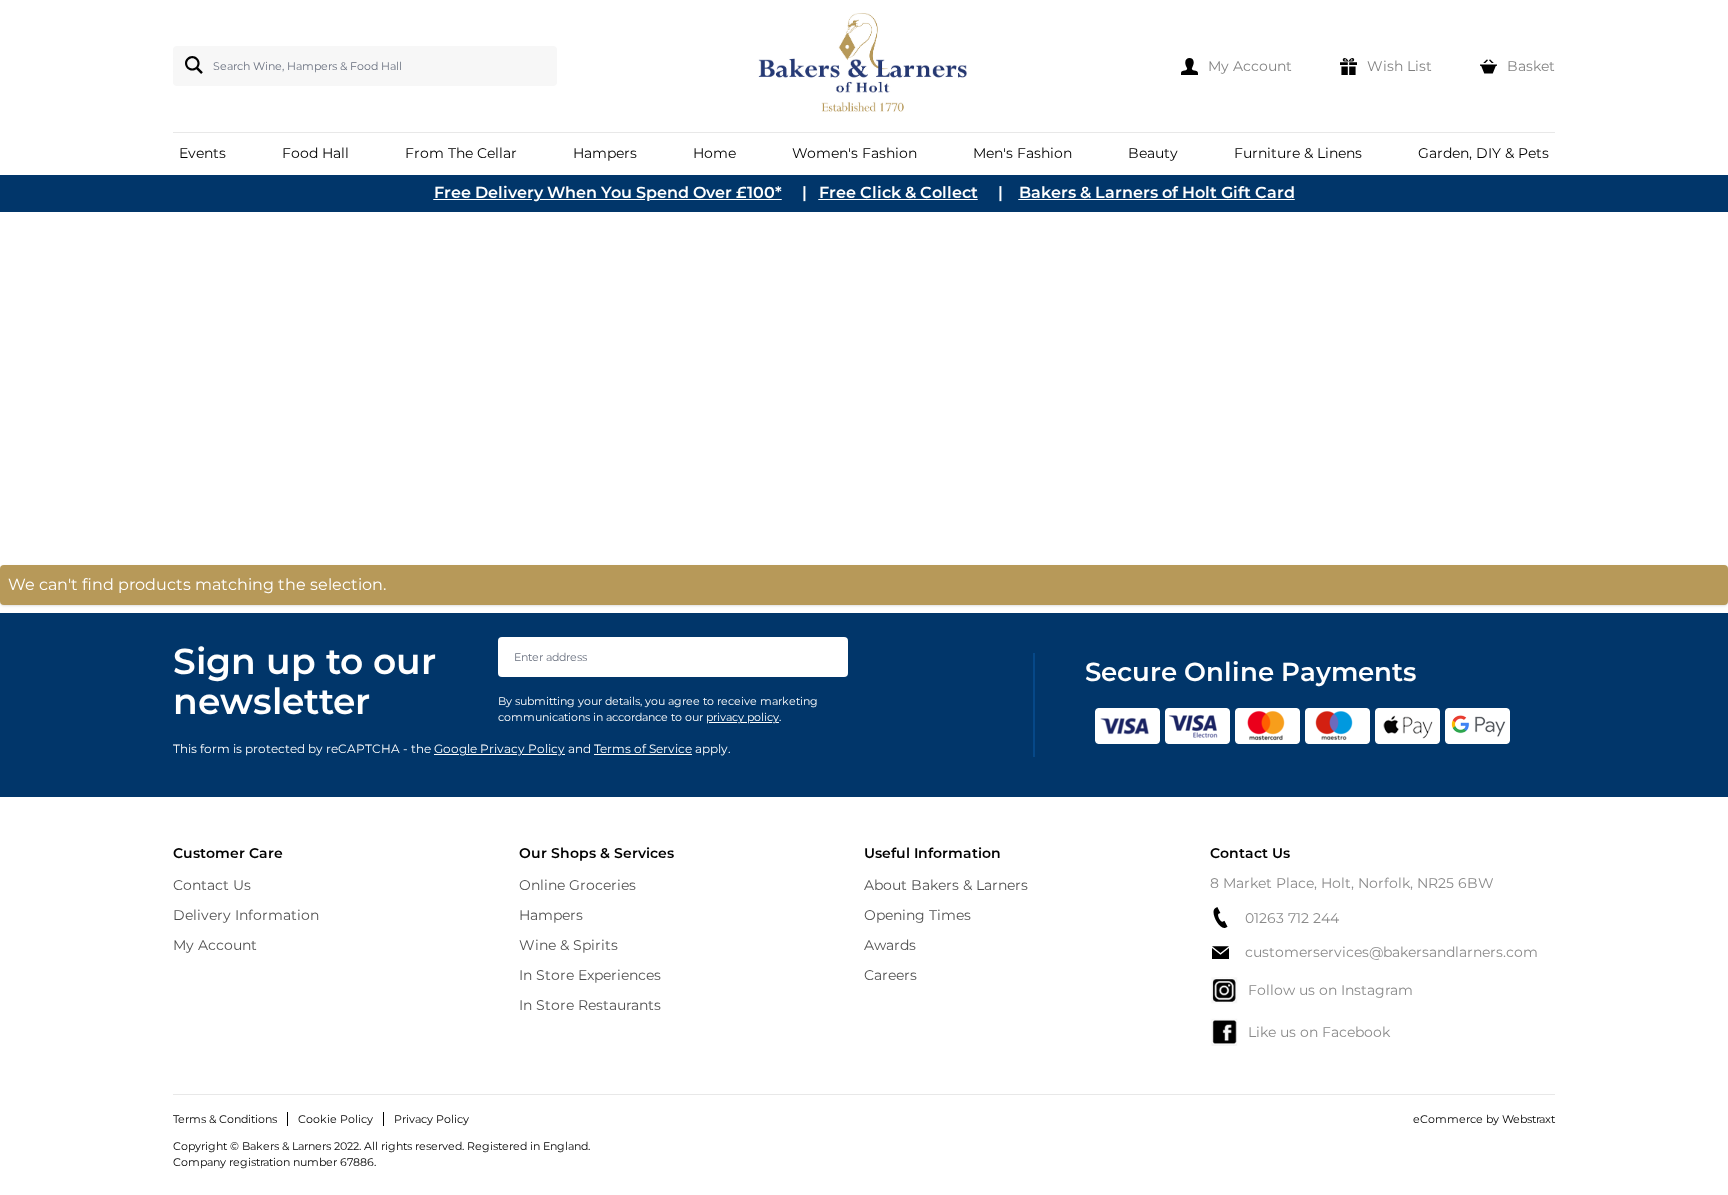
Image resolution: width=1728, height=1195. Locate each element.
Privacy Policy (431, 1119)
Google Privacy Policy (499, 748)
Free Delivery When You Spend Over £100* (608, 192)
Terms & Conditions (225, 1119)
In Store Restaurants (590, 1005)
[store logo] (864, 66)
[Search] (190, 65)
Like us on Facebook (1319, 1032)
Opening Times (917, 915)
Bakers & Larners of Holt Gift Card (1157, 192)
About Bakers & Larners (946, 885)
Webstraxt (1528, 1119)
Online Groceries (577, 885)
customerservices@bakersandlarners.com (1391, 952)
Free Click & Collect (898, 192)
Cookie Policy (335, 1119)
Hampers (551, 915)
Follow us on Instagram (1330, 990)
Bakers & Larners (217, 350)
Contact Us (212, 885)
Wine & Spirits (568, 945)
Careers (890, 975)
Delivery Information (246, 915)
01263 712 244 (1292, 918)
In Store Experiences (590, 975)
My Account (215, 945)
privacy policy (742, 717)
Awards (890, 945)
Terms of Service (643, 748)
